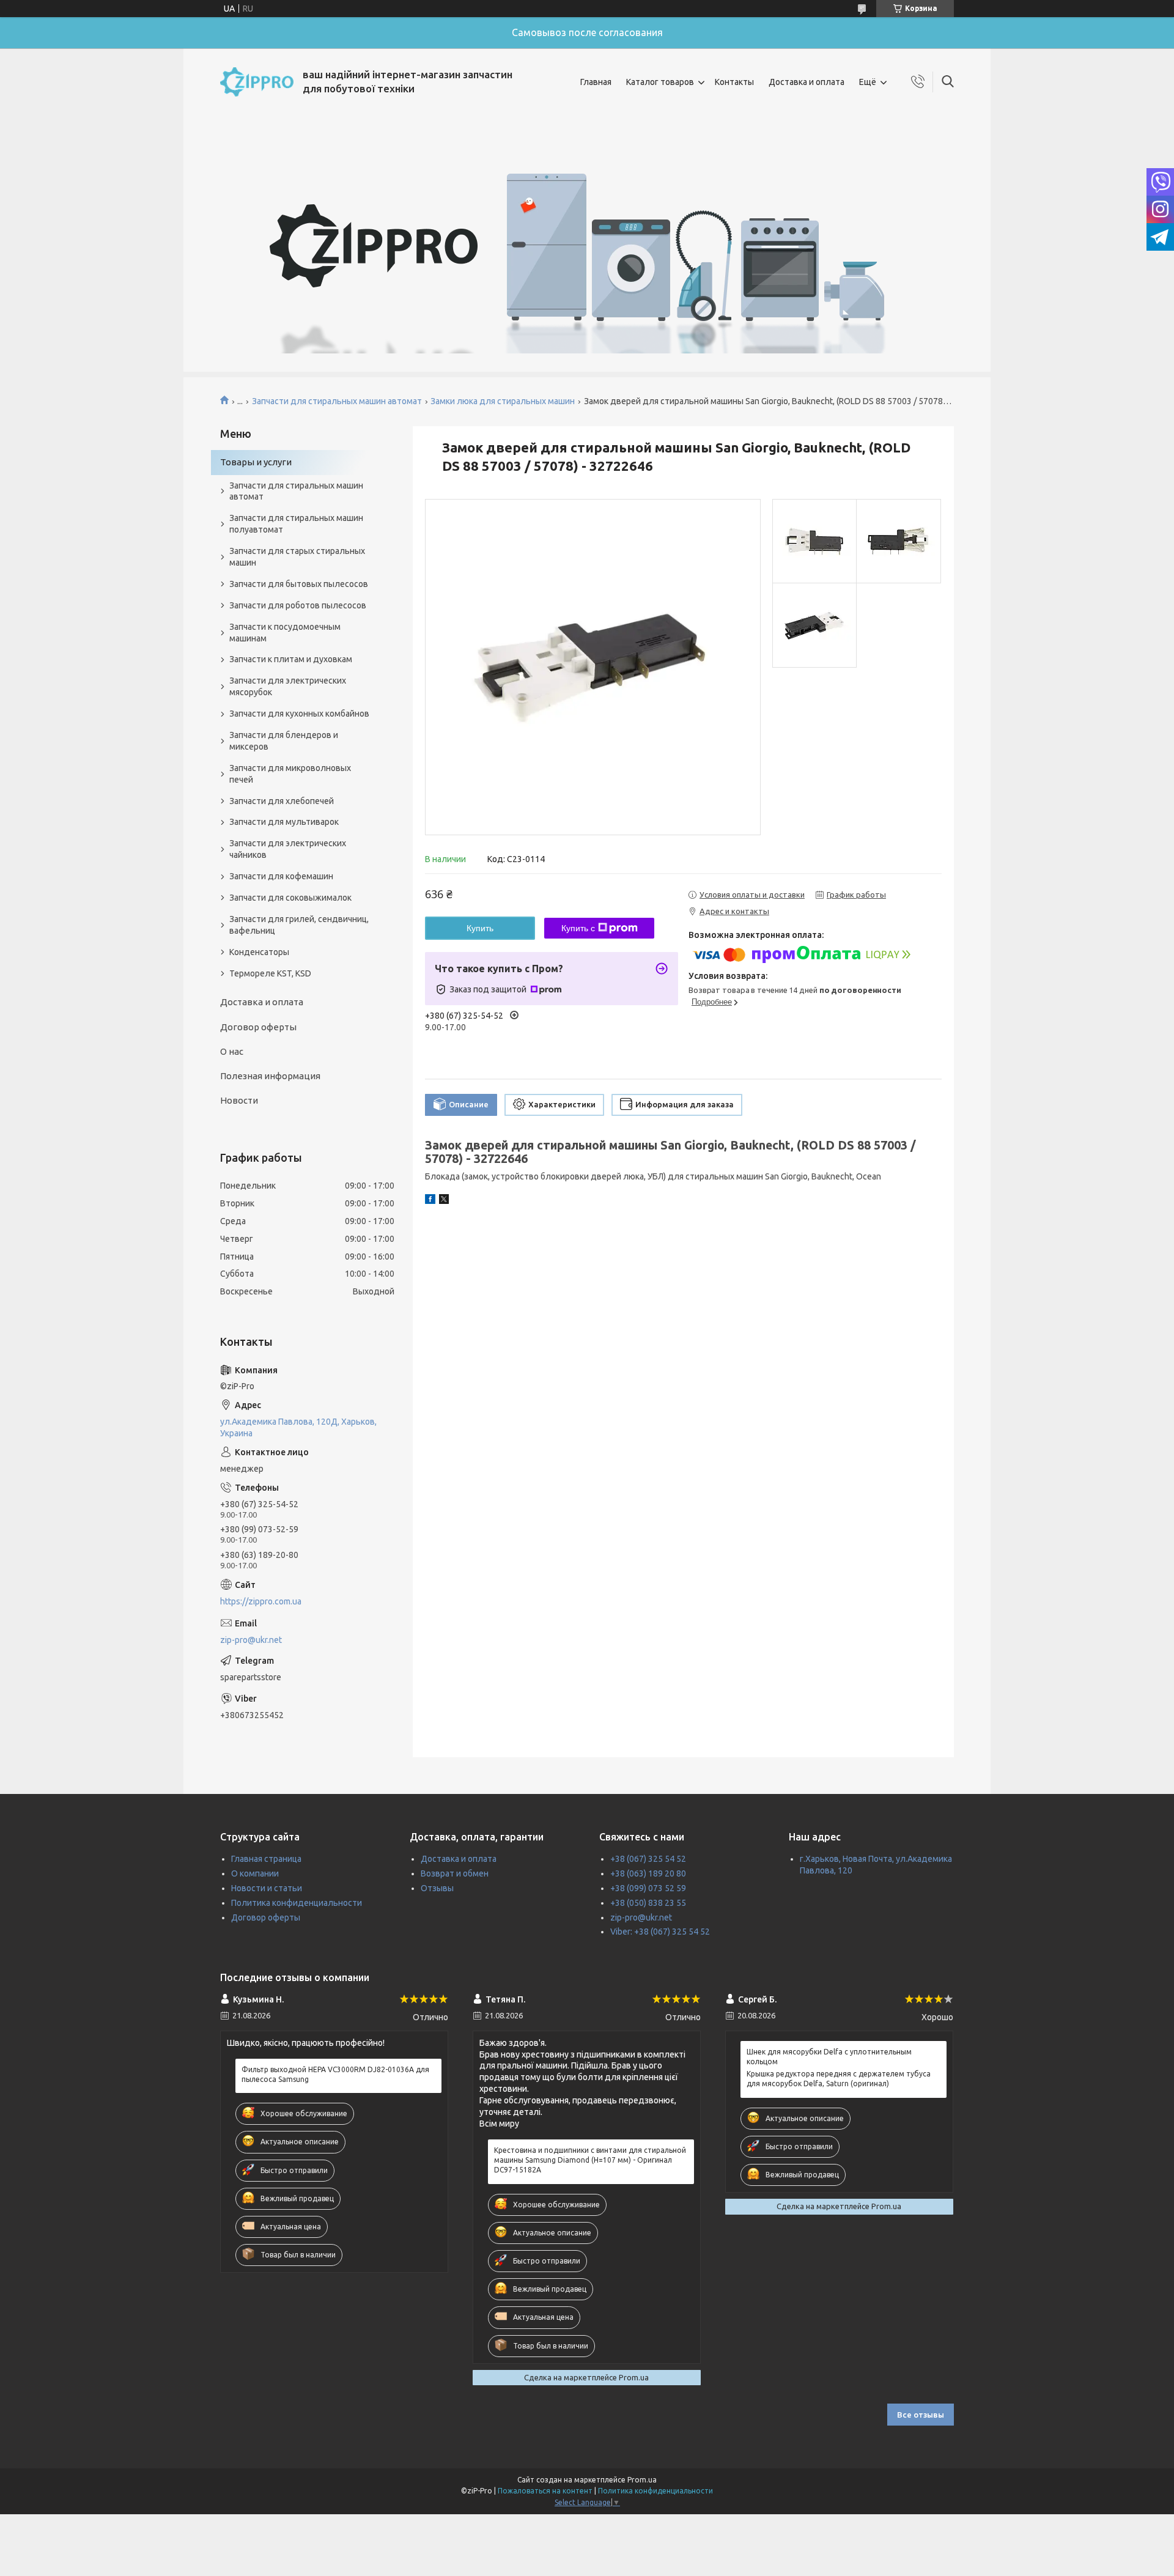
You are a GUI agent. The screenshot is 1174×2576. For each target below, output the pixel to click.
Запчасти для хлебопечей (282, 801)
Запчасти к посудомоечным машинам (285, 633)
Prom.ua (642, 2480)
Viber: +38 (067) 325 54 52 (660, 1932)
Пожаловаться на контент (545, 2491)
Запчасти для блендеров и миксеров (284, 741)
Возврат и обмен (455, 1873)
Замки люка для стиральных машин (503, 401)
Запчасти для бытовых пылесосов (299, 584)
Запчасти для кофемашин (281, 876)
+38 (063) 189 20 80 (648, 1873)
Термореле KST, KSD (270, 973)
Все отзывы (921, 2415)
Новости (239, 1100)
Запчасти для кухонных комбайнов (299, 714)
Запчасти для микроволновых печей (290, 774)
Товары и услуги (256, 462)
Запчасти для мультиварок (284, 822)
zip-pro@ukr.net (251, 1640)
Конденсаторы (259, 952)
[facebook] (430, 1201)
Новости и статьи (267, 1888)
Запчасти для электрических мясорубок (288, 686)
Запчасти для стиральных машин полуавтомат (296, 524)
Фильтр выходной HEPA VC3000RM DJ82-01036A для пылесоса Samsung (335, 2074)
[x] (444, 1201)
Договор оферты (258, 1027)
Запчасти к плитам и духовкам (291, 659)
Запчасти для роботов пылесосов (298, 605)
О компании (255, 1873)
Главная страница (266, 1859)
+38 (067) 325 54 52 (648, 1859)
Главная (596, 82)
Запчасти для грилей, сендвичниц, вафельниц (299, 925)
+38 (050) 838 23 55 (648, 1903)
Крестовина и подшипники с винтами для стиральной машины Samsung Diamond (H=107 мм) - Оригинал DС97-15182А (590, 2160)
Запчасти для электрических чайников (288, 849)
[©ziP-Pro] (257, 82)
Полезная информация (270, 1076)
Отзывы (437, 1888)
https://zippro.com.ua (261, 1601)
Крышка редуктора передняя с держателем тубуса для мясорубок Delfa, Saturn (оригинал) (839, 2079)
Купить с (578, 928)
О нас (232, 1051)
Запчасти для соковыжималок (290, 898)
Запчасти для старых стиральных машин (297, 557)
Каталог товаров (660, 82)
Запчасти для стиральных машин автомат (337, 401)
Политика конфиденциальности (297, 1903)
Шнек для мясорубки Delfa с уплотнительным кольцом (829, 2057)
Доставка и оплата (807, 82)
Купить (480, 928)
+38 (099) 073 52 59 (648, 1888)
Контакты (734, 82)
